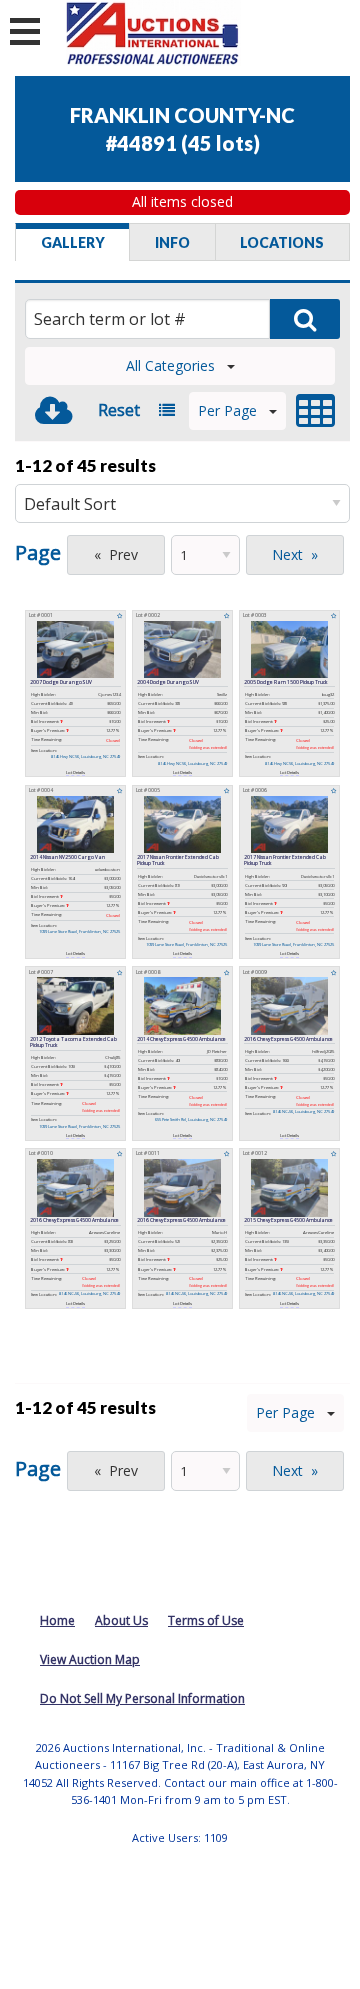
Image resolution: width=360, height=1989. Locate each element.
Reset (119, 410)
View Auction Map (90, 1659)
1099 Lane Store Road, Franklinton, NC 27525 (79, 931)
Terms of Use (206, 1620)
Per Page (227, 410)
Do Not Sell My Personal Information (142, 1698)
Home (57, 1620)
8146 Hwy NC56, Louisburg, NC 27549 (85, 756)
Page (38, 552)
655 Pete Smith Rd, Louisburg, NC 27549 (191, 1119)
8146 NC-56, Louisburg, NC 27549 (303, 1111)
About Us (121, 1620)
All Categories (170, 365)
